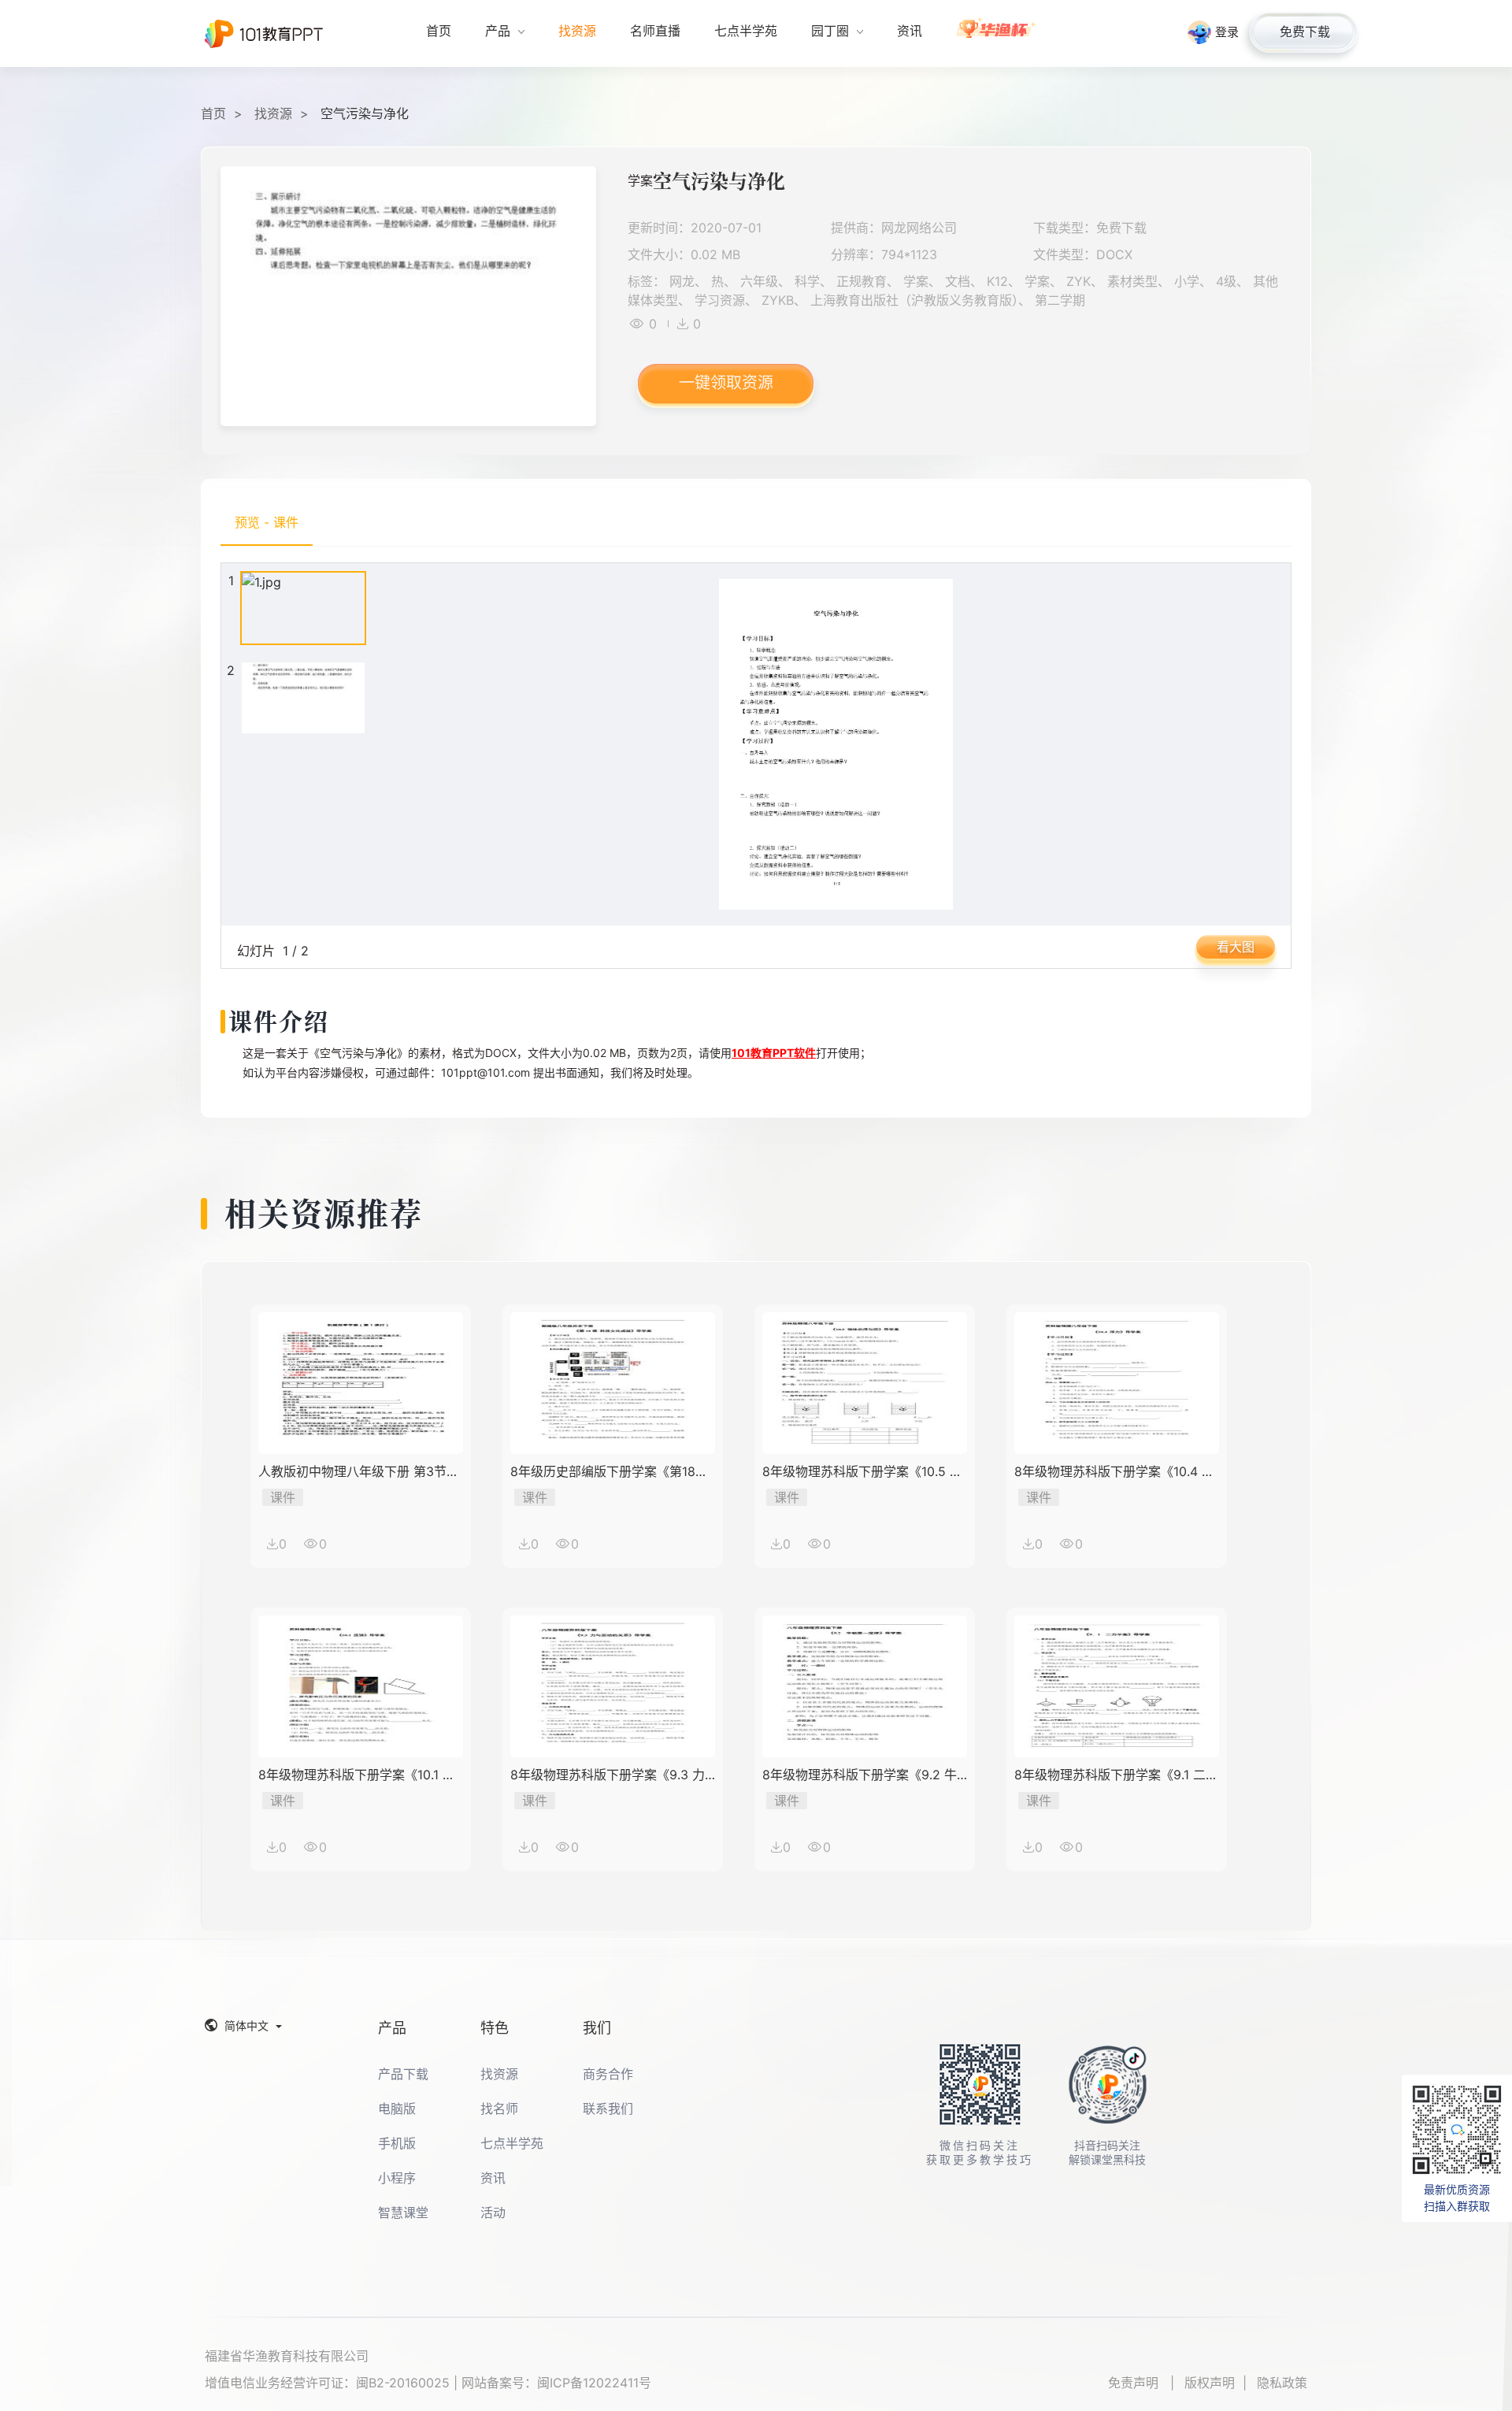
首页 (213, 113)
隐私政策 (1282, 2383)
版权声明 (1210, 2383)
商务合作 (608, 2074)
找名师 (499, 2109)
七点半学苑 (512, 2143)
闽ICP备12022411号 (594, 2383)
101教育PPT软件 (774, 1053)
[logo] (264, 34)
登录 (1227, 32)
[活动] (997, 33)
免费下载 (1305, 32)
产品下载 (403, 2074)
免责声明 (1135, 2383)
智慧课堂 (403, 2213)
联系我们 (608, 2109)
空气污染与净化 (365, 113)
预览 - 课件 (267, 522)
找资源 (273, 113)
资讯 (493, 2178)
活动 (493, 2213)
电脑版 (397, 2109)
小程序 (397, 2178)
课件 (283, 1497)
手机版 (397, 2143)
